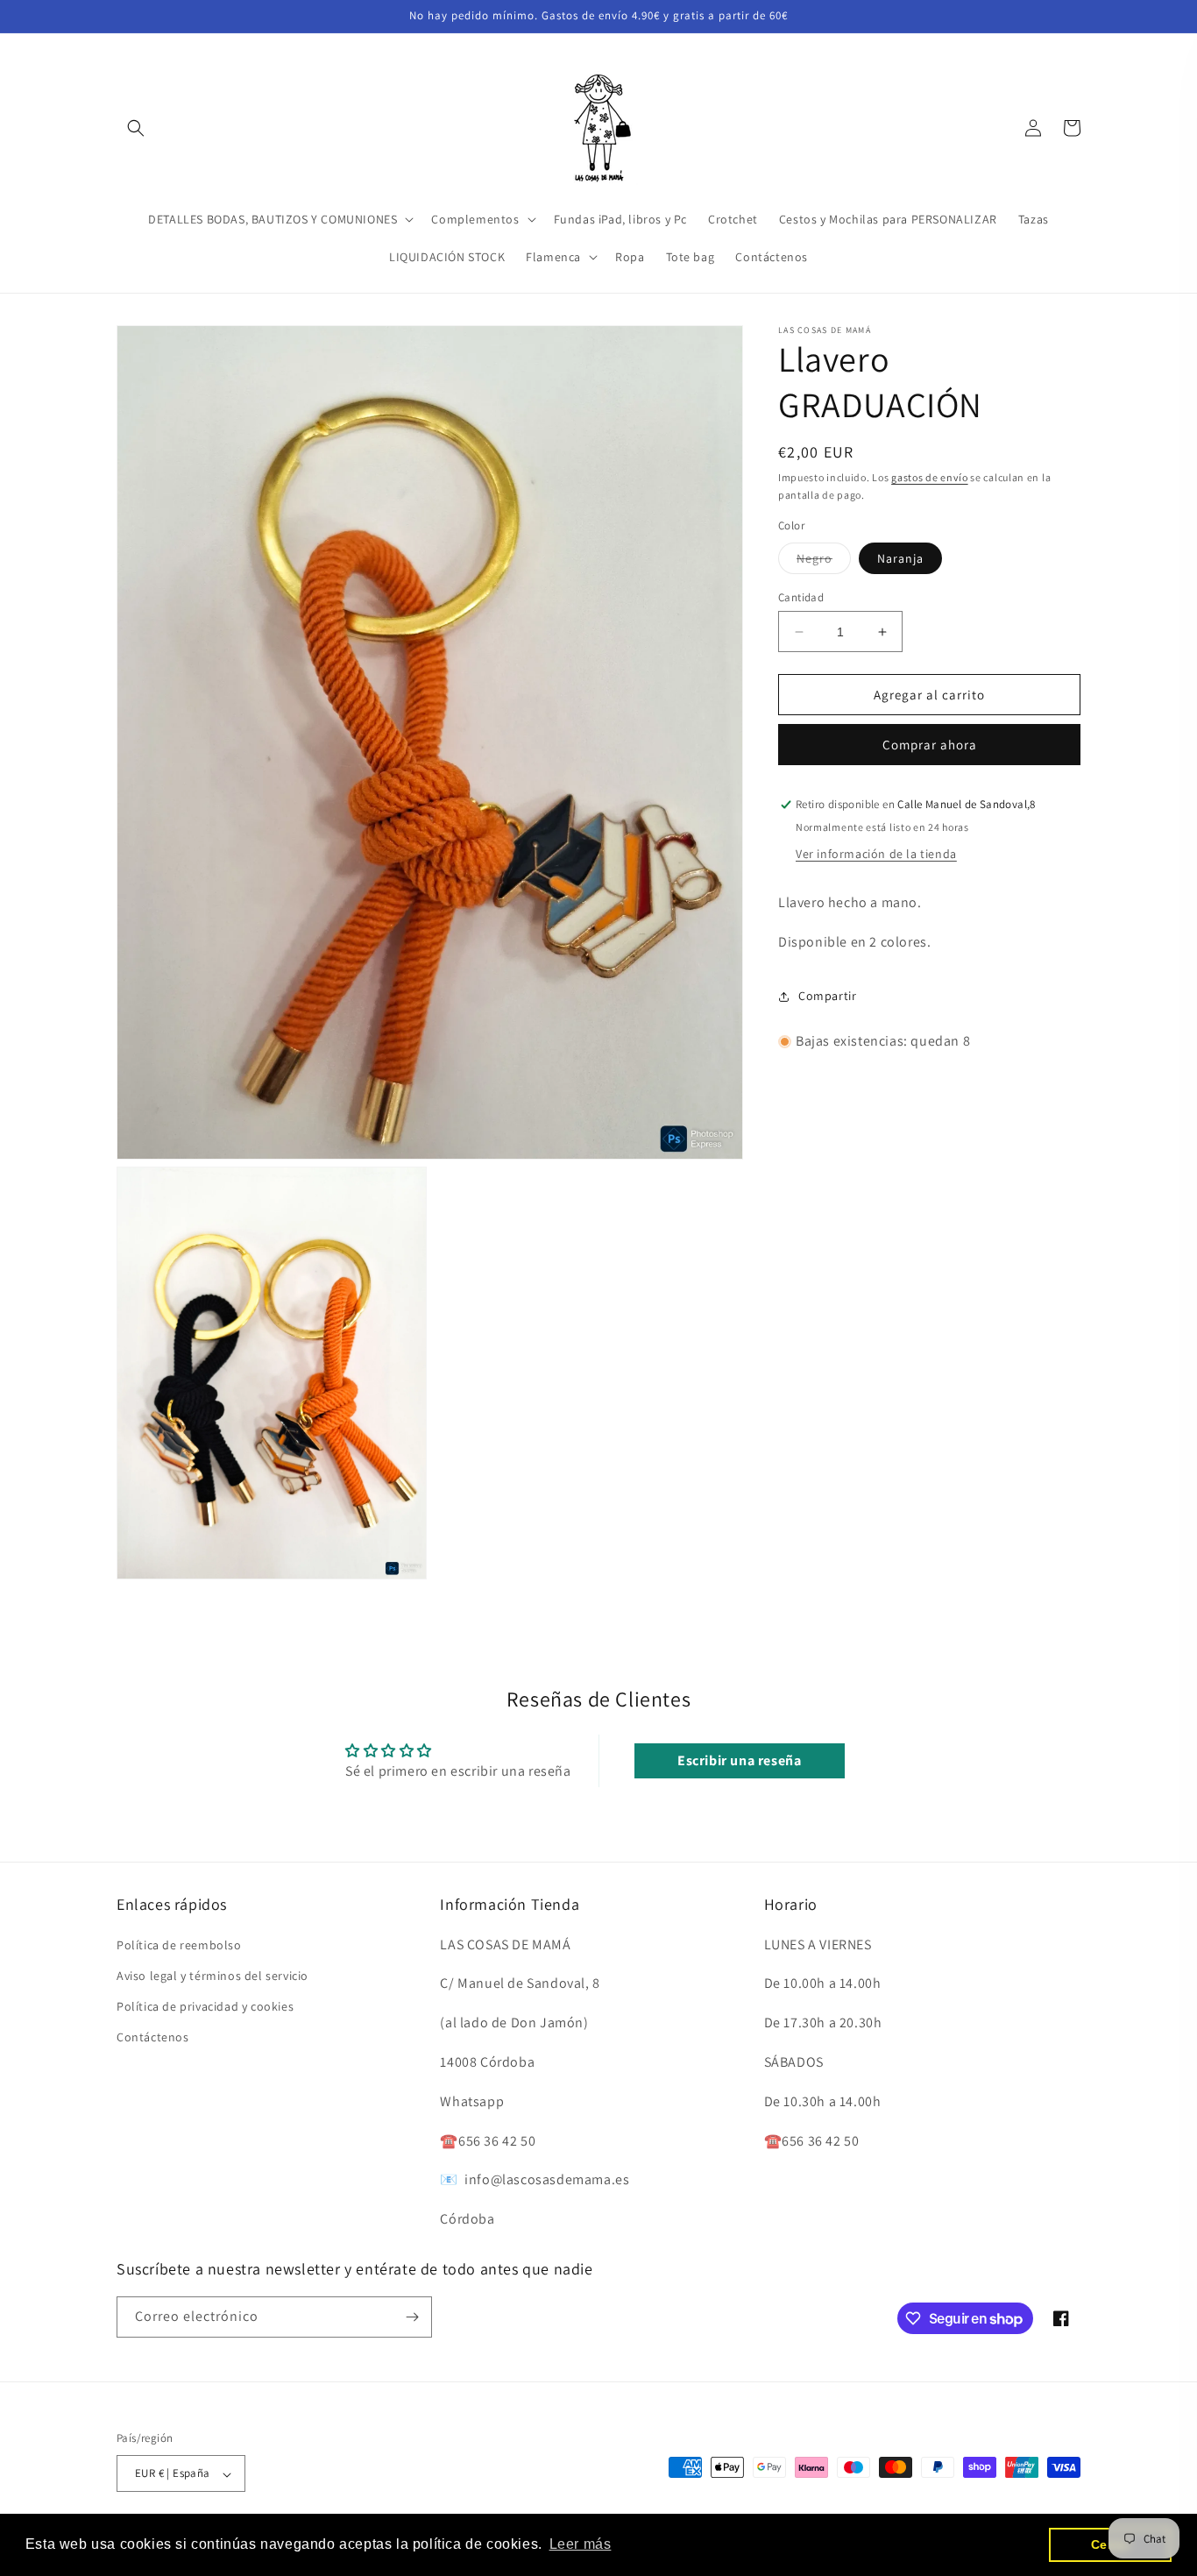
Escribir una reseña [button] (739, 1761)
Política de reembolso (179, 1944)
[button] (136, 128)
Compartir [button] (827, 996)
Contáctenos (153, 2037)
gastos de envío (930, 477)
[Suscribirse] (412, 2317)
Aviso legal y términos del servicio (212, 1976)
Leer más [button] (581, 2544)
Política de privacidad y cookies (205, 2006)
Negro (824, 562)
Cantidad (801, 597)
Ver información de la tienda (876, 854)
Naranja (900, 558)
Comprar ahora (930, 745)
